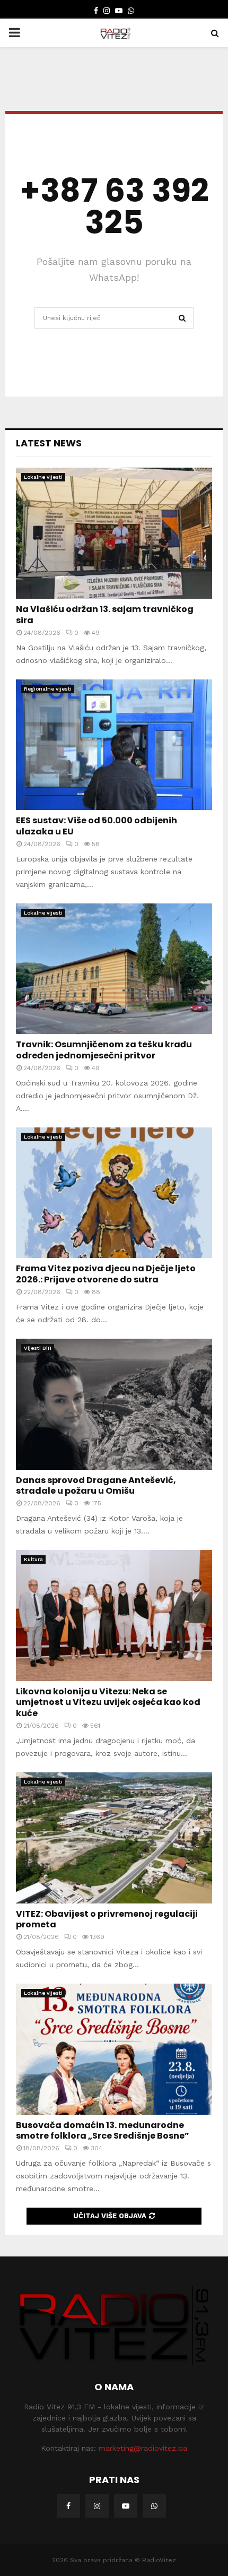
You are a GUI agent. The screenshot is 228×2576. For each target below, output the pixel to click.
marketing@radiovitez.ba (143, 2448)
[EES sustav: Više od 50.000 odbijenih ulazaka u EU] (114, 745)
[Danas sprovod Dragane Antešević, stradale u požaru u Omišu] (114, 1404)
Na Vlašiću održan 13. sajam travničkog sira (105, 615)
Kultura (33, 1559)
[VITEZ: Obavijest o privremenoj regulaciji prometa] (114, 1838)
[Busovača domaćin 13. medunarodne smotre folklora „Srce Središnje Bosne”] (114, 2049)
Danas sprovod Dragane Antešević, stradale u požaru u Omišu (96, 1486)
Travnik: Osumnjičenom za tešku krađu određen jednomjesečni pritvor (104, 1050)
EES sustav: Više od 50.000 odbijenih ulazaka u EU (97, 826)
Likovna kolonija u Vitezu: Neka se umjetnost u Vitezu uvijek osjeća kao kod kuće (108, 1703)
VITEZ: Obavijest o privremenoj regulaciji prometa (107, 1919)
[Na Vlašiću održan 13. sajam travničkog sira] (114, 533)
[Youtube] (126, 2506)
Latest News (49, 443)
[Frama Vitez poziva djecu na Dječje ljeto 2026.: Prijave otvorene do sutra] (114, 1193)
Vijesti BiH (38, 1348)
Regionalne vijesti (48, 689)
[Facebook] (68, 2506)
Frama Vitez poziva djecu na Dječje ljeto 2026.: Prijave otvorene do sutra (106, 1274)
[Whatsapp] (154, 2506)
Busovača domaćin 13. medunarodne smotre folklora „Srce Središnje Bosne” (103, 2131)
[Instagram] (97, 2506)
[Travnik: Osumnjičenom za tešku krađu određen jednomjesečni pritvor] (114, 969)
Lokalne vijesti (43, 477)
